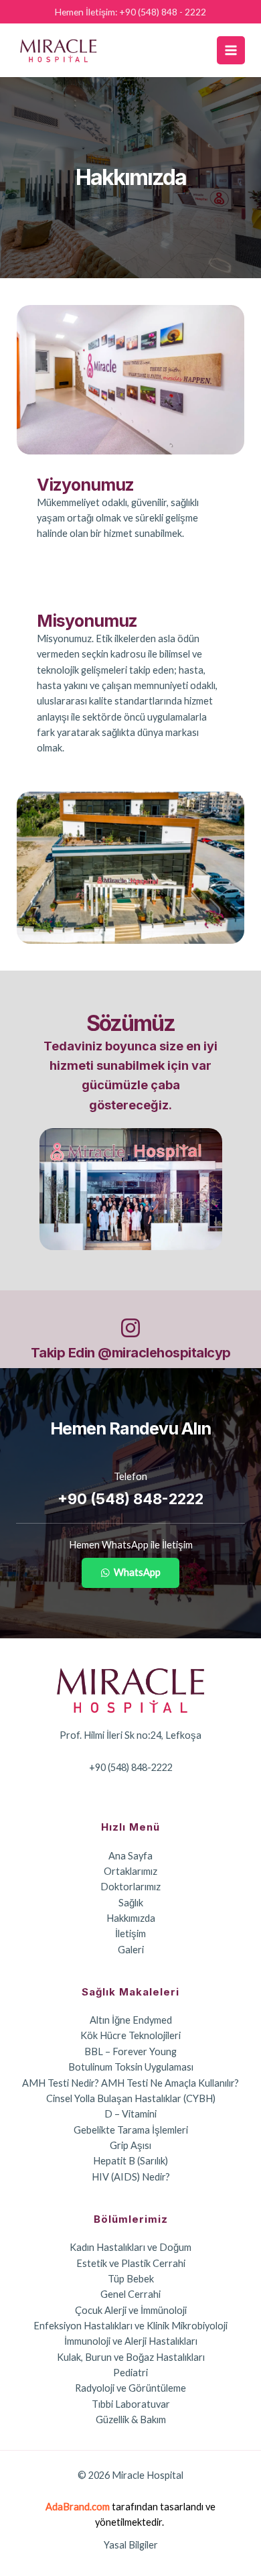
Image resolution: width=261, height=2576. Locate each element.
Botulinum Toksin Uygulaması (131, 2067)
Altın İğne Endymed (131, 2020)
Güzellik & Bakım (131, 2419)
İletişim (130, 1934)
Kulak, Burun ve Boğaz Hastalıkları (131, 2357)
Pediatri (130, 2373)
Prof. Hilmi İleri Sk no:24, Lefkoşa (130, 1735)
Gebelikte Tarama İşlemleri (131, 2130)
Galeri (131, 1950)
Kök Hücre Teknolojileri (130, 2035)
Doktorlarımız (130, 1887)
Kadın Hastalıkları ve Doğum (130, 2247)
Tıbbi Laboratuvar (131, 2404)
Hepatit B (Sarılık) (130, 2161)
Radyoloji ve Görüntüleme (130, 2388)
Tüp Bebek (131, 2279)
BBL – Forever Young (130, 2051)
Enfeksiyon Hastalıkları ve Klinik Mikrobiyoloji (130, 2326)
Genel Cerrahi (130, 2294)
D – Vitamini (130, 2114)
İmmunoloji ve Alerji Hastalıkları (131, 2341)
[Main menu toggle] (231, 50)
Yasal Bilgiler (131, 2545)
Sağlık (131, 1903)
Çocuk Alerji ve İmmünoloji (131, 2310)
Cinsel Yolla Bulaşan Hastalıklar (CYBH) (131, 2098)
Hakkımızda (131, 1918)
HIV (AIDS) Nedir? (131, 2177)
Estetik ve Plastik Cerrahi (131, 2263)
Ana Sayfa (130, 1856)
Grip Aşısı (130, 2145)
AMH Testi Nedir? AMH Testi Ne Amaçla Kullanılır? (130, 2083)
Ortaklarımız (130, 1871)
